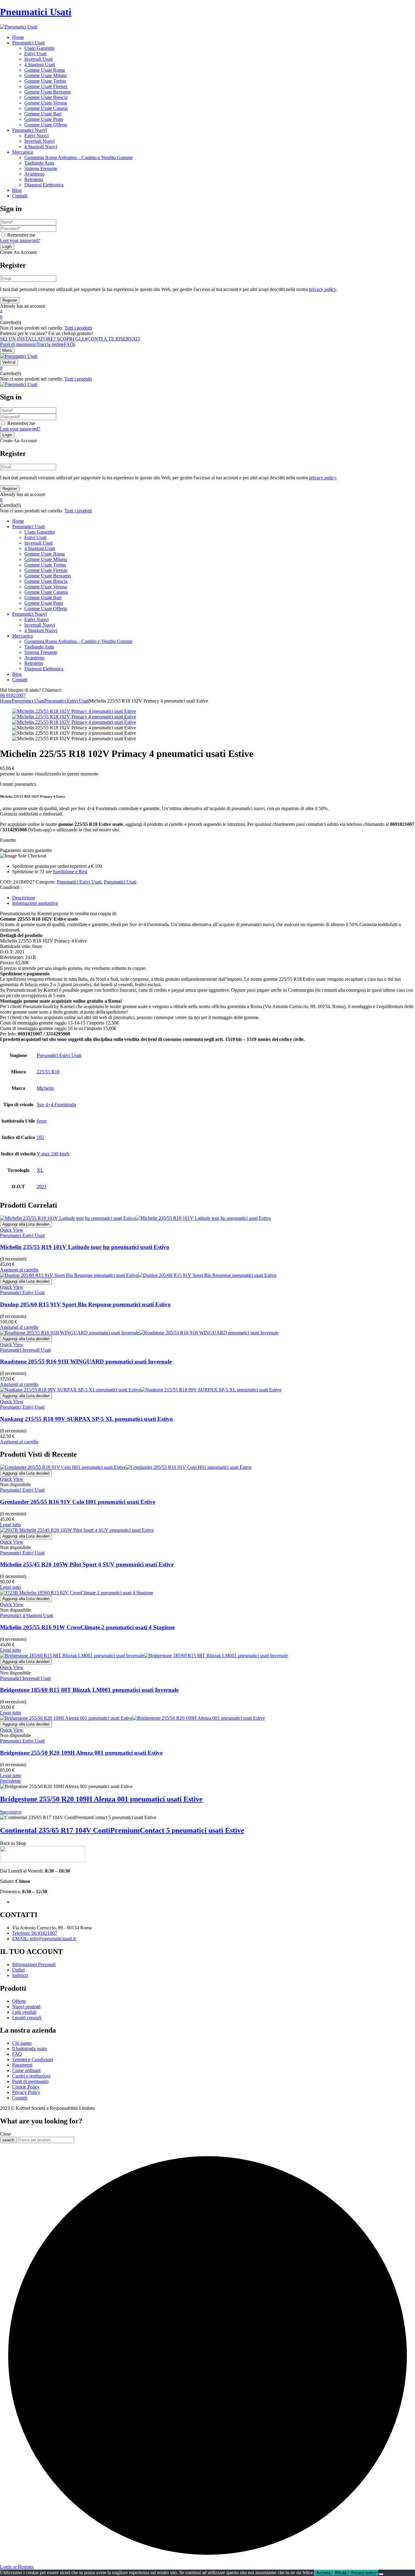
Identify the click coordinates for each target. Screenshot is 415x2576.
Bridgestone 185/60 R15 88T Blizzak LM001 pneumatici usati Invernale (89, 1690)
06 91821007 (13, 695)
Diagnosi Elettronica (44, 185)
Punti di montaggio (18, 344)
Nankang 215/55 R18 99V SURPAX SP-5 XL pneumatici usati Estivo (86, 1419)
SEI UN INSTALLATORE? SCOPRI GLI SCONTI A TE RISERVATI (70, 339)
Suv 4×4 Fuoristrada (56, 1105)
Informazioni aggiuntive (35, 903)
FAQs (70, 344)
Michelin (45, 1088)
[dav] (74, 717)
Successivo (11, 1812)
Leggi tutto (10, 1525)
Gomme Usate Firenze (46, 86)
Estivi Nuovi (36, 136)
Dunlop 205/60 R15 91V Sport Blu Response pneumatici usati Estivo (85, 1304)
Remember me (21, 235)
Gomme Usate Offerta (46, 125)
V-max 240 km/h (53, 1154)
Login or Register (17, 2567)
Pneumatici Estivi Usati (67, 701)
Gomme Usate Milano (46, 75)
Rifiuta (341, 2573)
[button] (207, 317)
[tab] (214, 898)
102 (40, 1137)
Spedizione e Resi (70, 872)
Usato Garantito (39, 48)
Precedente (10, 1781)
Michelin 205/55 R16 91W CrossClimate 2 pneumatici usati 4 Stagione (87, 1627)
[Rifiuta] (381, 2574)
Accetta (323, 2573)
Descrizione (24, 898)
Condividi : (11, 887)
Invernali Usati (38, 59)
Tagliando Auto (39, 163)
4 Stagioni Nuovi (41, 147)
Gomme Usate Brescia (46, 97)
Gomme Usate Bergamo (48, 92)
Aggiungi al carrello (19, 1270)
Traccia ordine (50, 344)
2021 (42, 1187)
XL (40, 1170)
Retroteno (34, 179)
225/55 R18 (48, 1072)
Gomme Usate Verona (46, 103)
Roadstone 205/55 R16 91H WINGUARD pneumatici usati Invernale (86, 1362)
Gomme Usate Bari (43, 114)
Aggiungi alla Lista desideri (26, 1224)
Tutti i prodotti (78, 328)
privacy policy (322, 289)
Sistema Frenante (41, 168)
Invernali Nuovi (39, 141)
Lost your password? (20, 240)
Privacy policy (364, 2573)
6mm (42, 1121)
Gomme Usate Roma (45, 70)
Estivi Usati (35, 54)
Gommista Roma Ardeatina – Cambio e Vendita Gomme (78, 157)
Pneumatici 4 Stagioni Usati (27, 1615)
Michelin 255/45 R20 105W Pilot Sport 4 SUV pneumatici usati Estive (87, 1564)
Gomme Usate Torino (45, 81)
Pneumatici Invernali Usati (25, 1350)
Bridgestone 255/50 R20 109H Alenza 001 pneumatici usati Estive (81, 1753)
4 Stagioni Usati (40, 65)
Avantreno (34, 174)
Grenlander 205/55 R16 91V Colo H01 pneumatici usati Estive (78, 1502)
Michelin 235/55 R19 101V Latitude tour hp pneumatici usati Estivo (85, 1247)
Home (6, 701)
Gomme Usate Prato (44, 119)
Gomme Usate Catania (46, 108)
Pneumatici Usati (36, 12)
